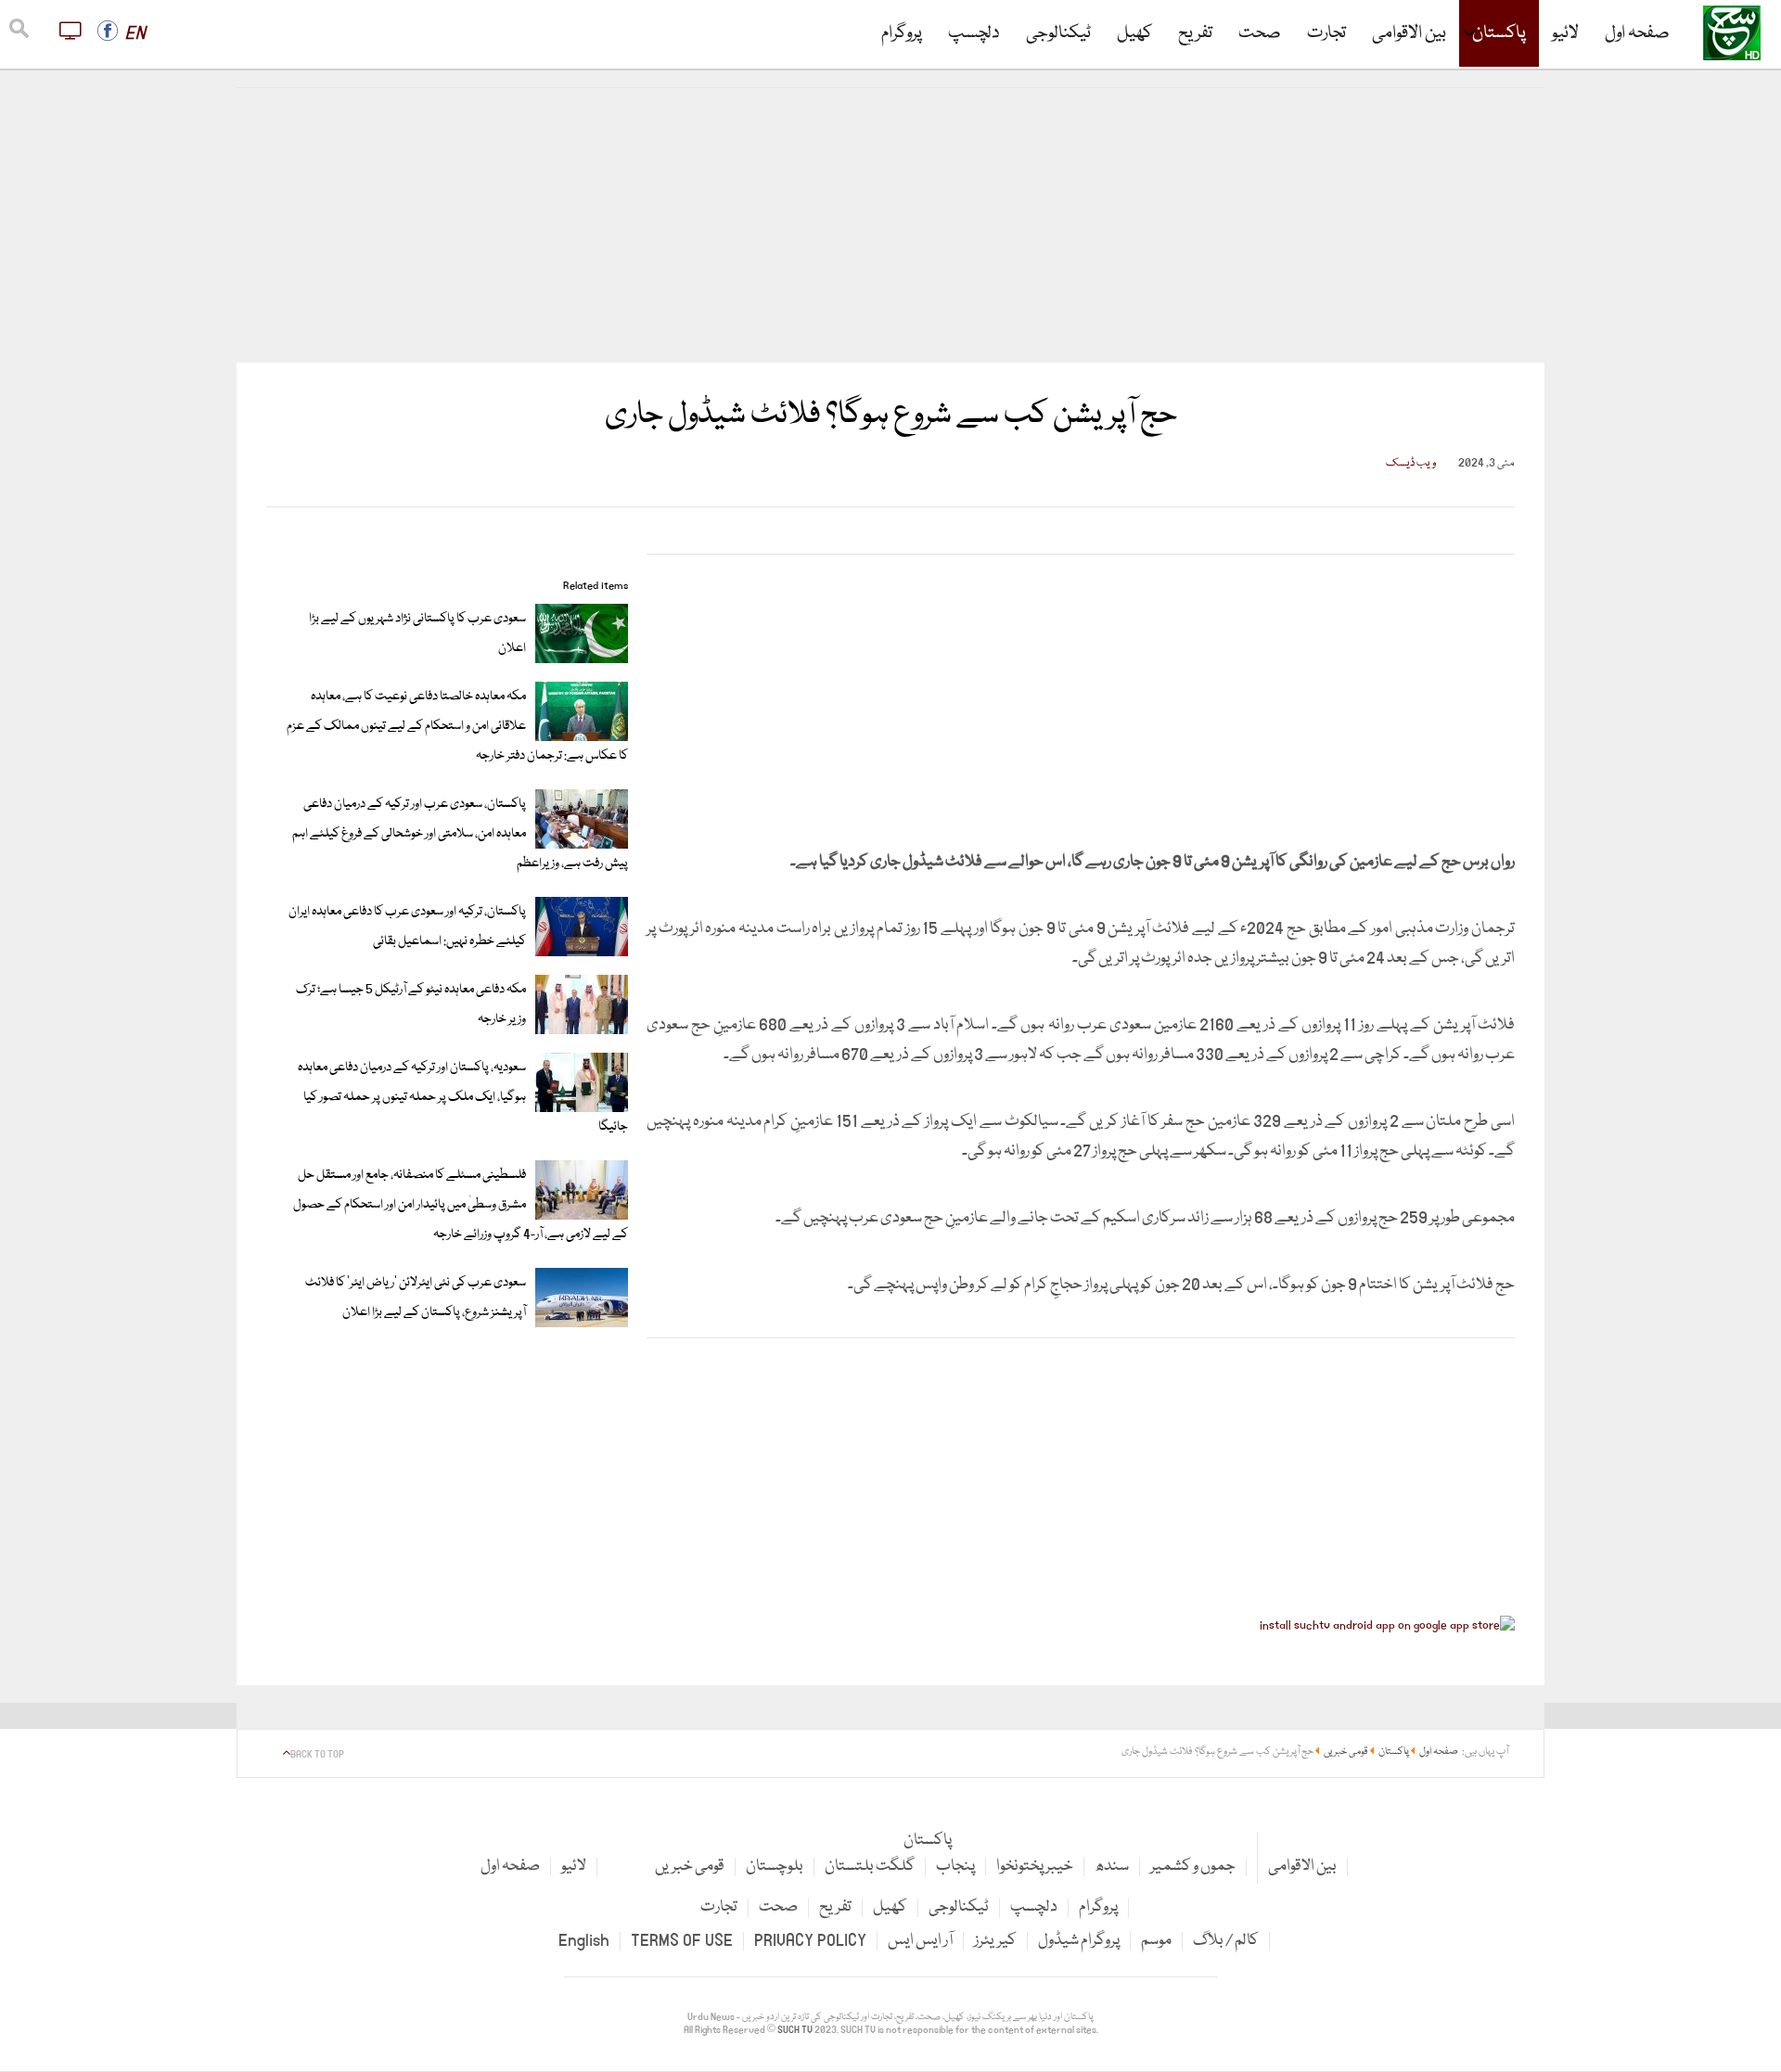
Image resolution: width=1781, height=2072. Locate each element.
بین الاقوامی (1409, 33)
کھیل (1134, 33)
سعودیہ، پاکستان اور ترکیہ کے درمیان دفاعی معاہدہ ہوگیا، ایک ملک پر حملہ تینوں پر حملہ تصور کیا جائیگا (463, 1097)
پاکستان (1499, 33)
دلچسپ (974, 33)
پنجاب (955, 1867)
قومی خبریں (690, 1867)
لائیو (1565, 33)
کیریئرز (995, 1941)
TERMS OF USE (682, 1941)
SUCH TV (796, 2030)
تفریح (1195, 33)
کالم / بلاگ (1226, 1941)
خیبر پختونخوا (1035, 1867)
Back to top (317, 1755)
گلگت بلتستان (870, 1867)
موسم (1156, 1941)
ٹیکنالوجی (1058, 33)
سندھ (1112, 1867)
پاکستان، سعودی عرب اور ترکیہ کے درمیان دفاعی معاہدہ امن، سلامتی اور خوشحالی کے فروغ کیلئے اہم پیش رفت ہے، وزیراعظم (460, 834)
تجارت (1326, 33)
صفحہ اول (1637, 33)
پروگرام (902, 33)
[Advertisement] (890, 225)
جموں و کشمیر (1193, 1867)
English (584, 1941)
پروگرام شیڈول (1079, 1941)
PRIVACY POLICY (810, 1941)
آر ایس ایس (920, 1941)
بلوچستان (775, 1867)
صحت (1260, 33)
